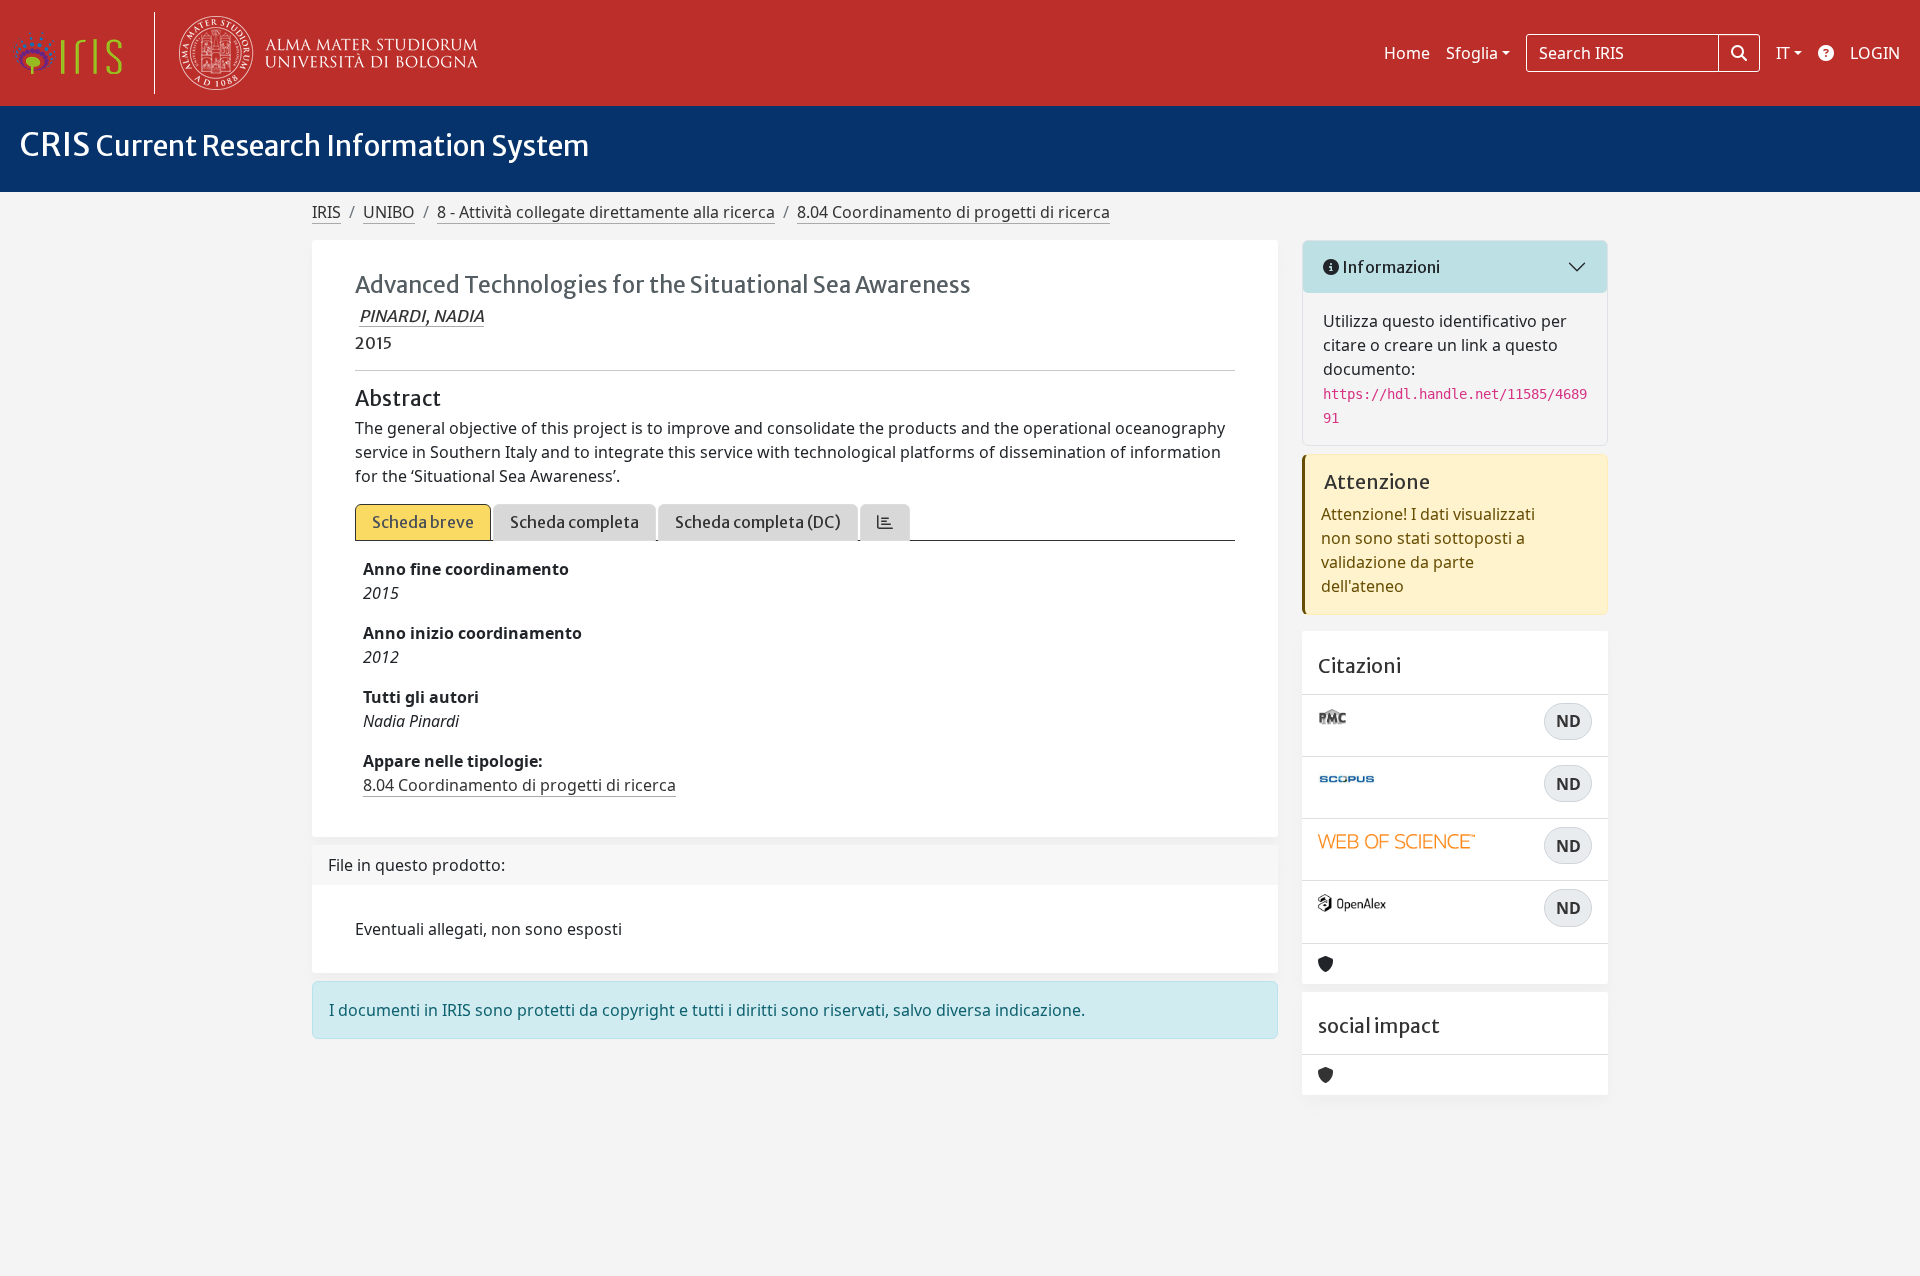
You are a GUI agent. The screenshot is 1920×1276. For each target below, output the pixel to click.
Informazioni (1389, 267)
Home (1407, 53)
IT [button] (1783, 53)
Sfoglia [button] (1472, 53)
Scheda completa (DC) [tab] (758, 522)
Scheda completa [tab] (574, 522)
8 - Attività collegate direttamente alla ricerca (606, 212)
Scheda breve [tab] (423, 522)
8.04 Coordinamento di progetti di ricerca (953, 212)
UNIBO (389, 212)
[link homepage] (75, 53)
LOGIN (1875, 53)
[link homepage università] (324, 53)
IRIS (326, 212)
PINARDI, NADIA (421, 316)
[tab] (885, 522)
